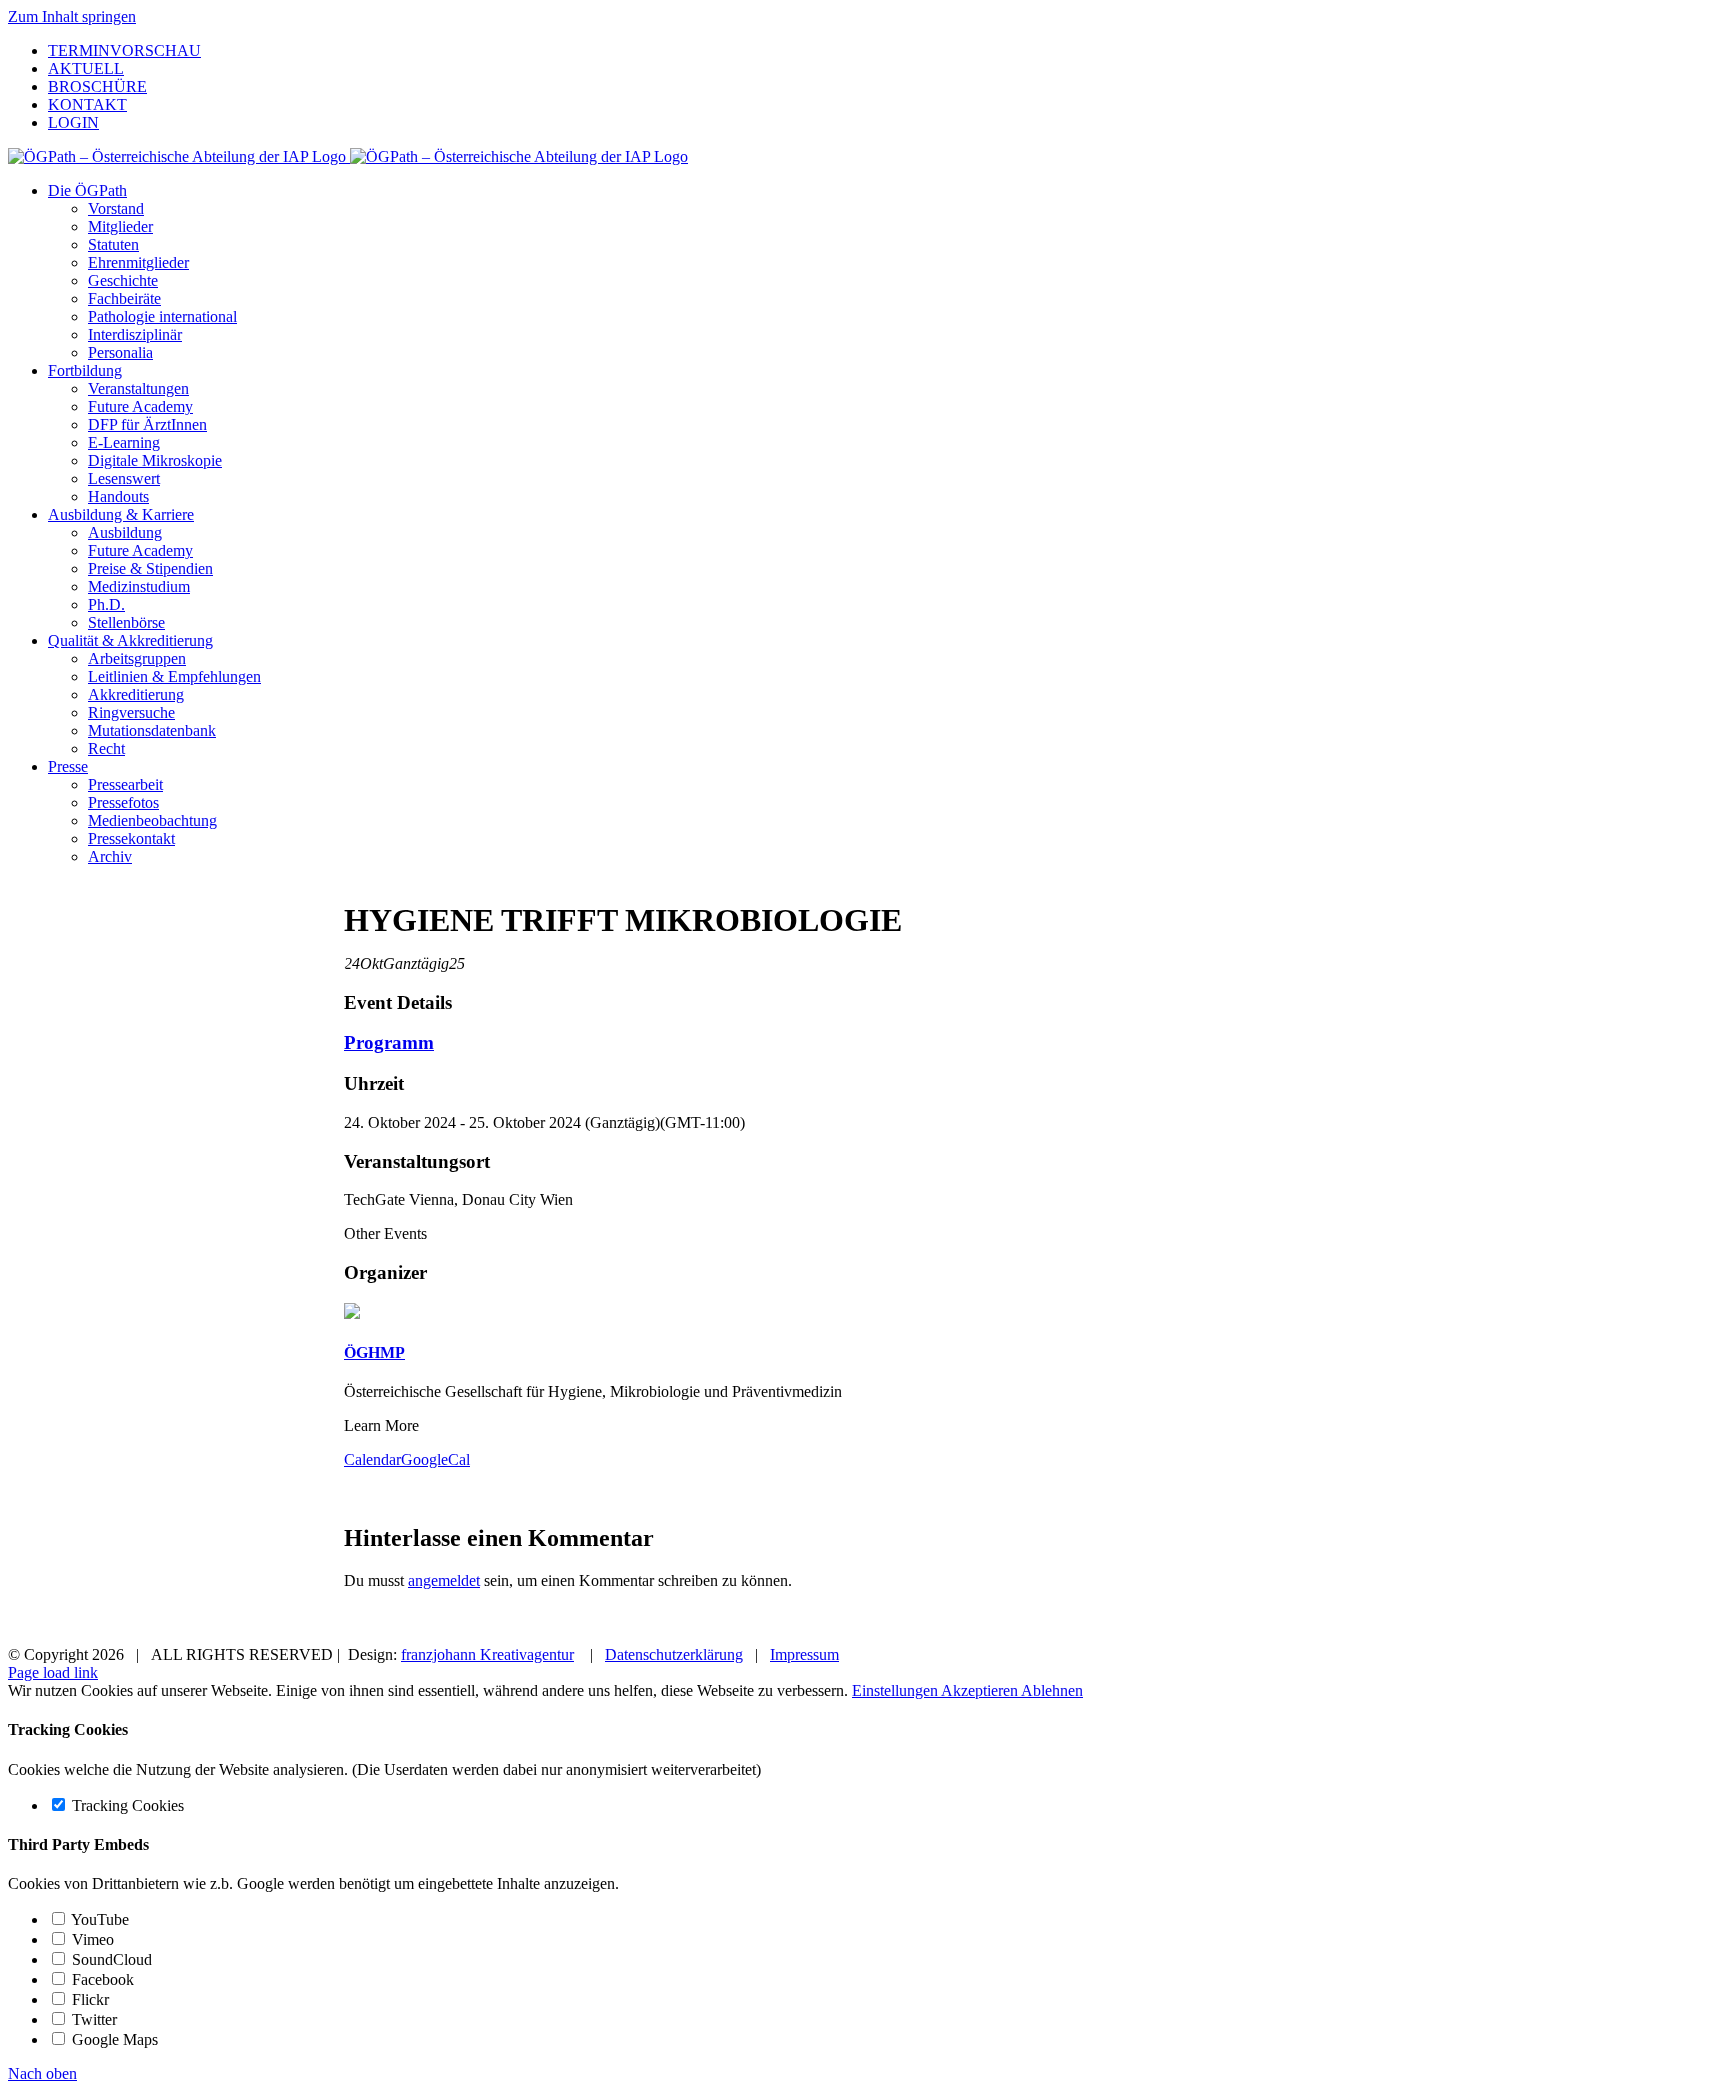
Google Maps (113, 2039)
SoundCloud (110, 1959)
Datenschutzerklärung (674, 1654)
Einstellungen (896, 1690)
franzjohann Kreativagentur (487, 1654)
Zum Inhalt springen (72, 16)
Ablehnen (1052, 1690)
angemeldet (444, 1580)
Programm (389, 1042)
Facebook (101, 1979)
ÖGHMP (374, 1352)
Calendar (372, 1459)
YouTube (98, 1919)
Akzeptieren (981, 1690)
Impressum (804, 1654)
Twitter (92, 2019)
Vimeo (91, 1939)
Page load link (53, 1672)
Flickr (88, 1999)
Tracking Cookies (126, 1805)
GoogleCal (435, 1459)
